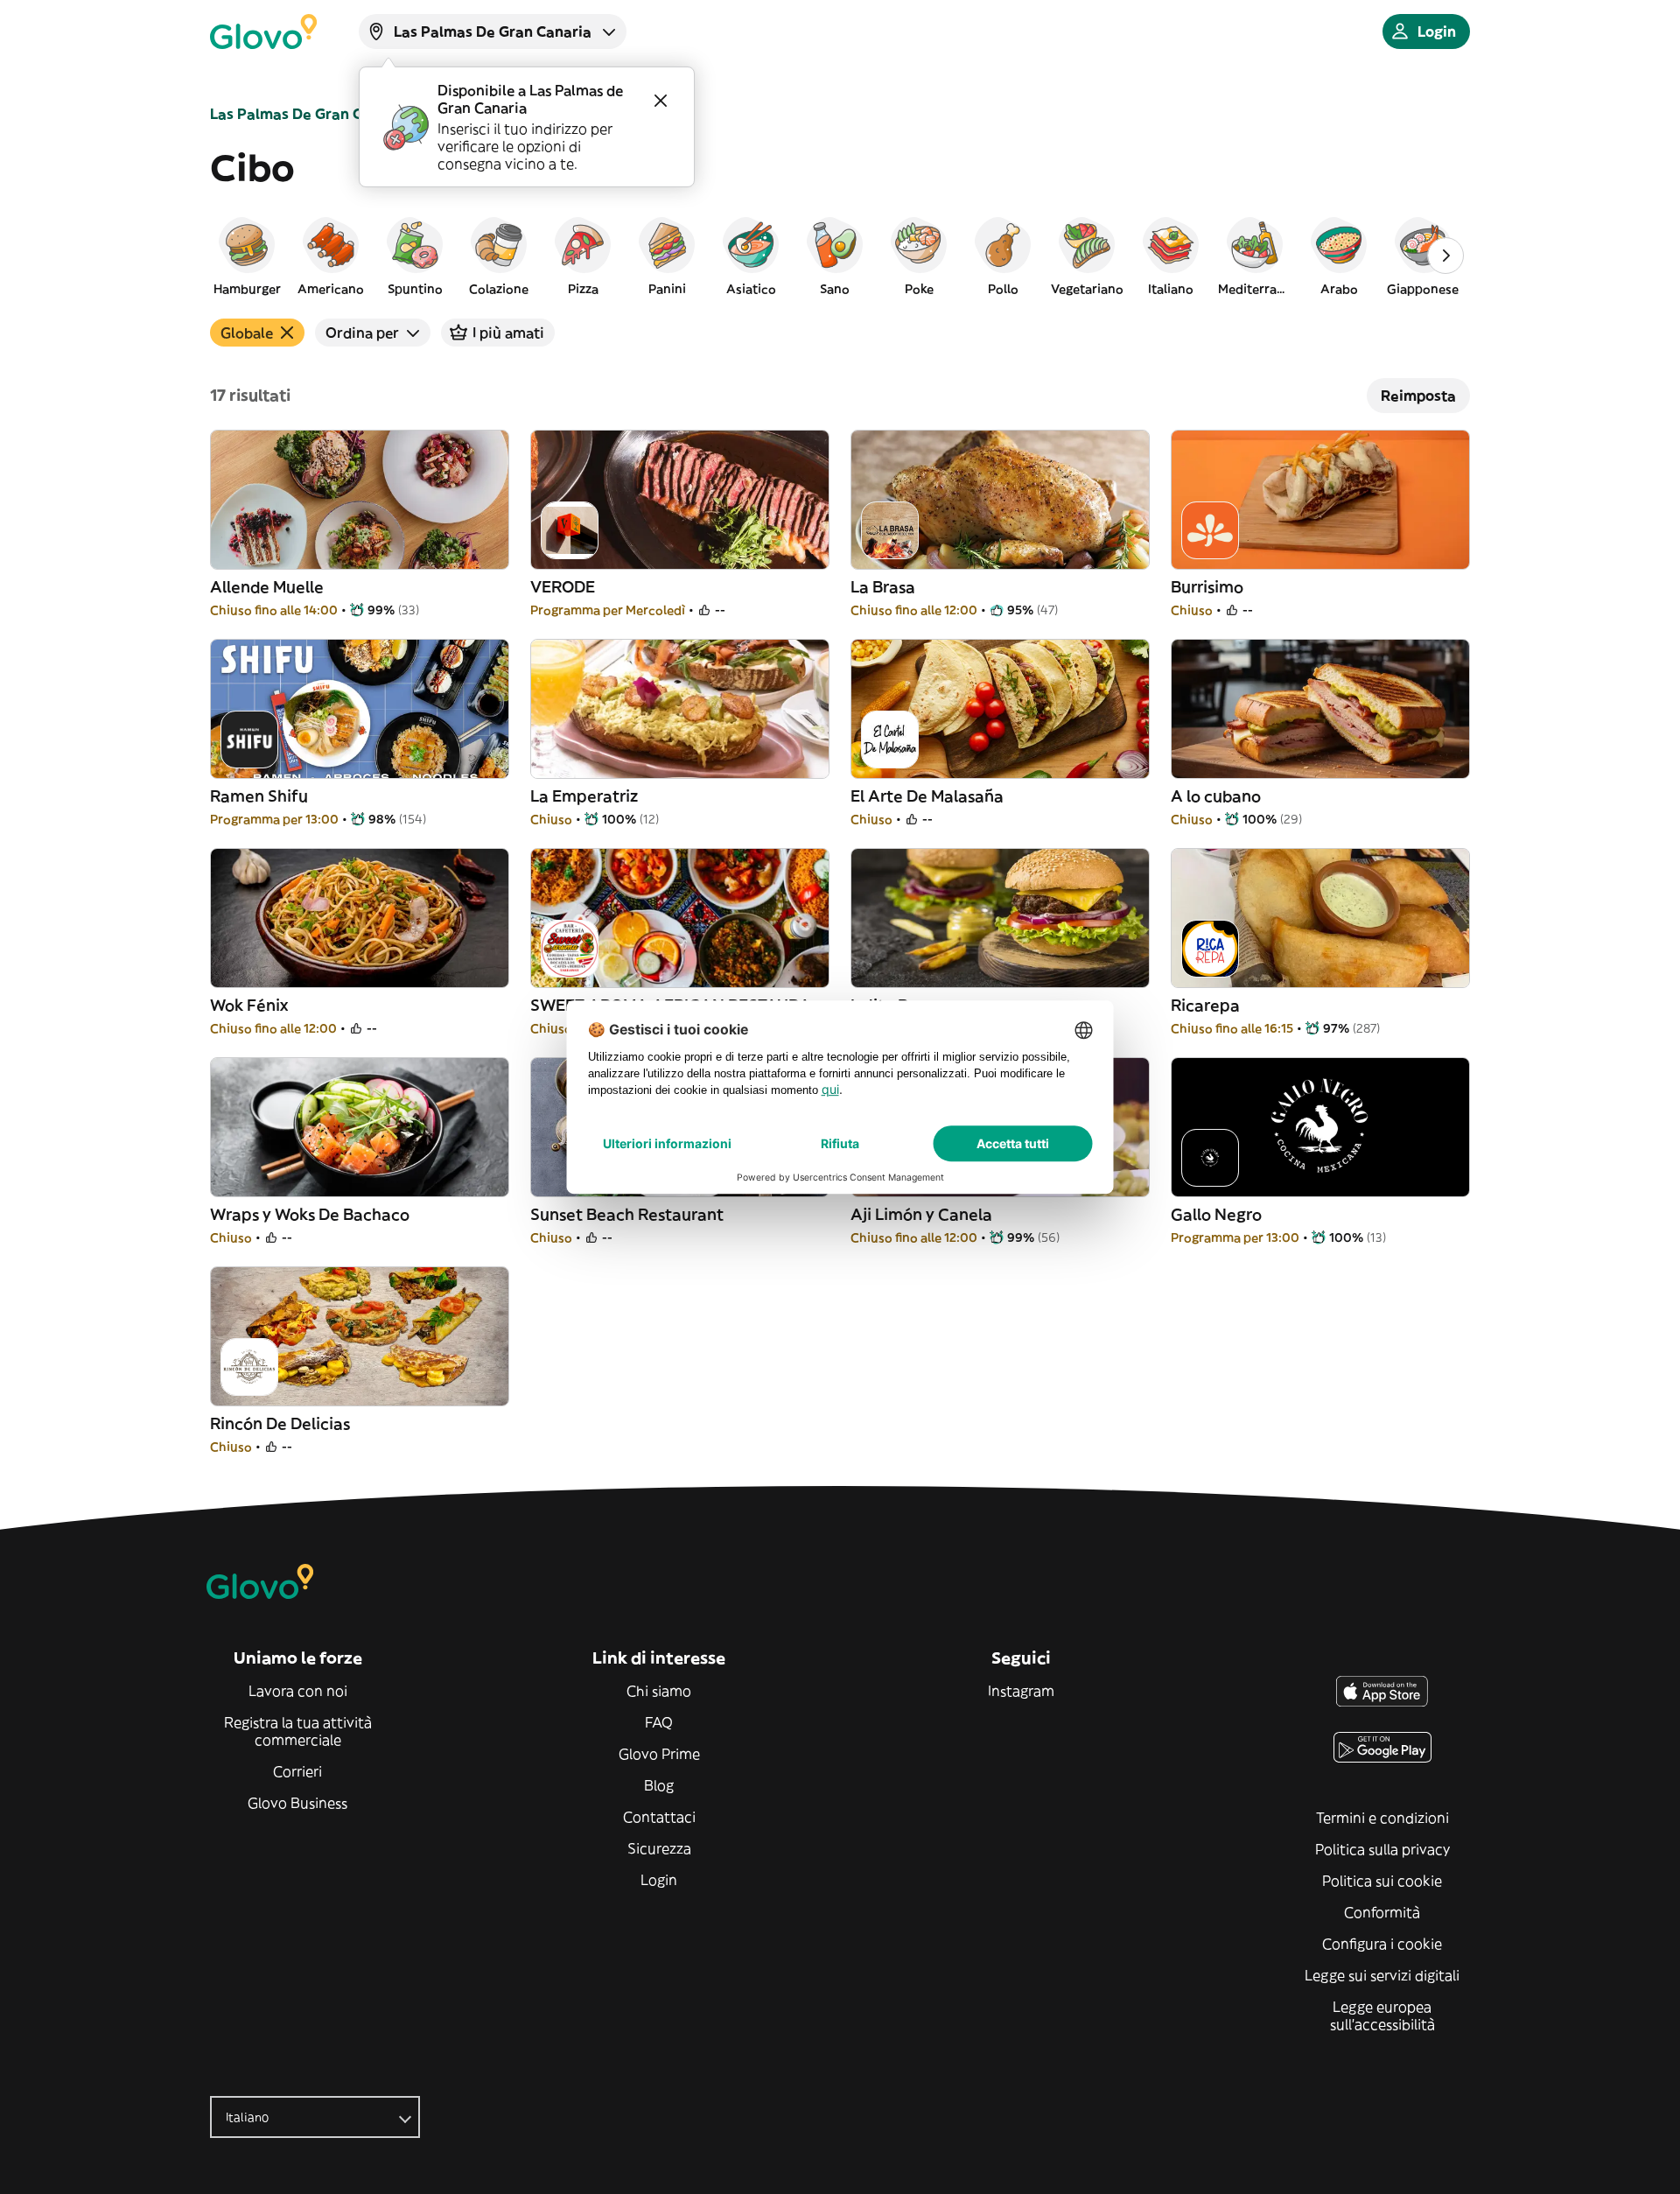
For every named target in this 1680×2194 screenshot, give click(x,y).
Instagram (1021, 1691)
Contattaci (659, 1817)
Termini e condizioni (1382, 1818)
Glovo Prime (659, 1754)
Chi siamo (659, 1691)
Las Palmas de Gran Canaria (309, 114)
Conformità (1382, 1912)
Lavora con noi (298, 1691)
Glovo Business (297, 1803)
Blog (659, 1785)
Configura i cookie (1382, 1944)
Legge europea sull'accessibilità (1382, 2015)
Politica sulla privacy (1382, 1849)
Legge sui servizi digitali (1382, 1975)
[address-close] (661, 101)
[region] (840, 256)
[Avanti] (1445, 256)
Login (659, 1880)
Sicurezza (659, 1848)
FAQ (659, 1722)
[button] (247, 256)
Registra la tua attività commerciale (298, 1731)
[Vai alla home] (263, 32)
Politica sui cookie (1382, 1881)
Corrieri (297, 1771)
